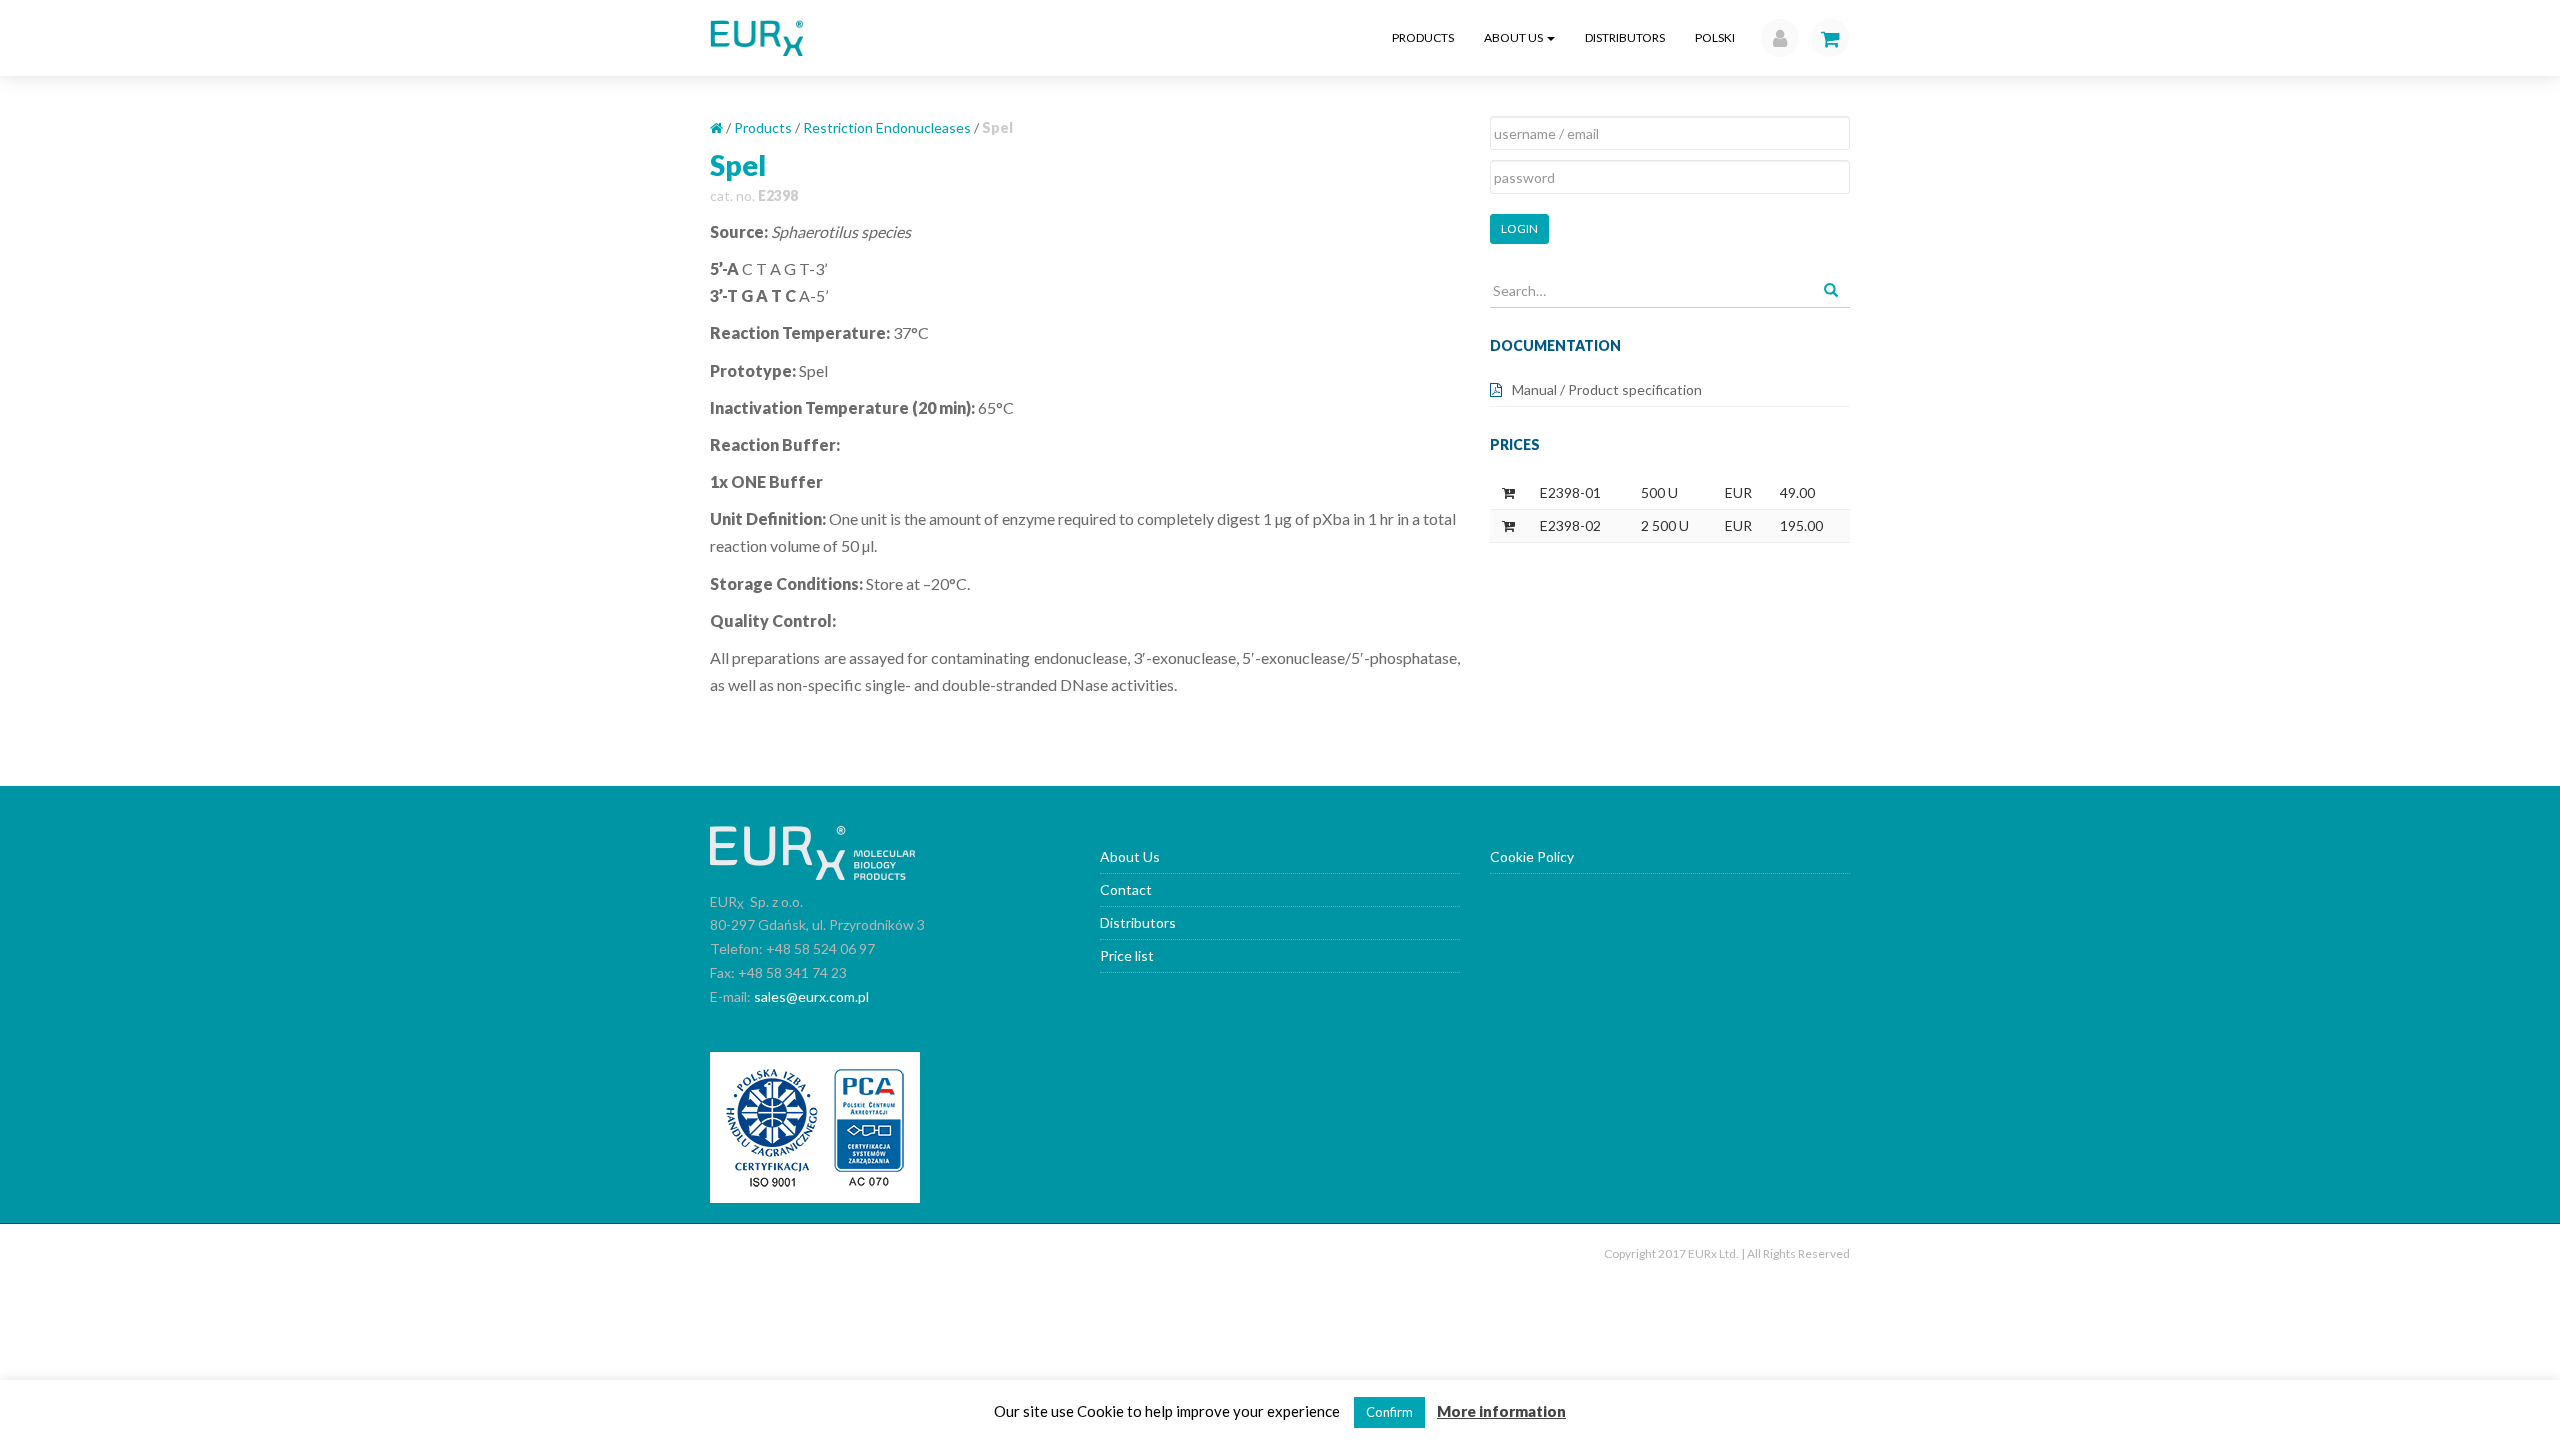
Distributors (1625, 37)
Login (1519, 228)
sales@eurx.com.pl (811, 996)
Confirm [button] (1389, 1412)
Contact (1126, 889)
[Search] (1831, 291)
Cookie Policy (1532, 856)
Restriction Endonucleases (887, 127)
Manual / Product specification (1607, 389)
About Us (1514, 37)
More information (1501, 1411)
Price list (1127, 955)
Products (1423, 37)
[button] (1775, 38)
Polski (1715, 37)
